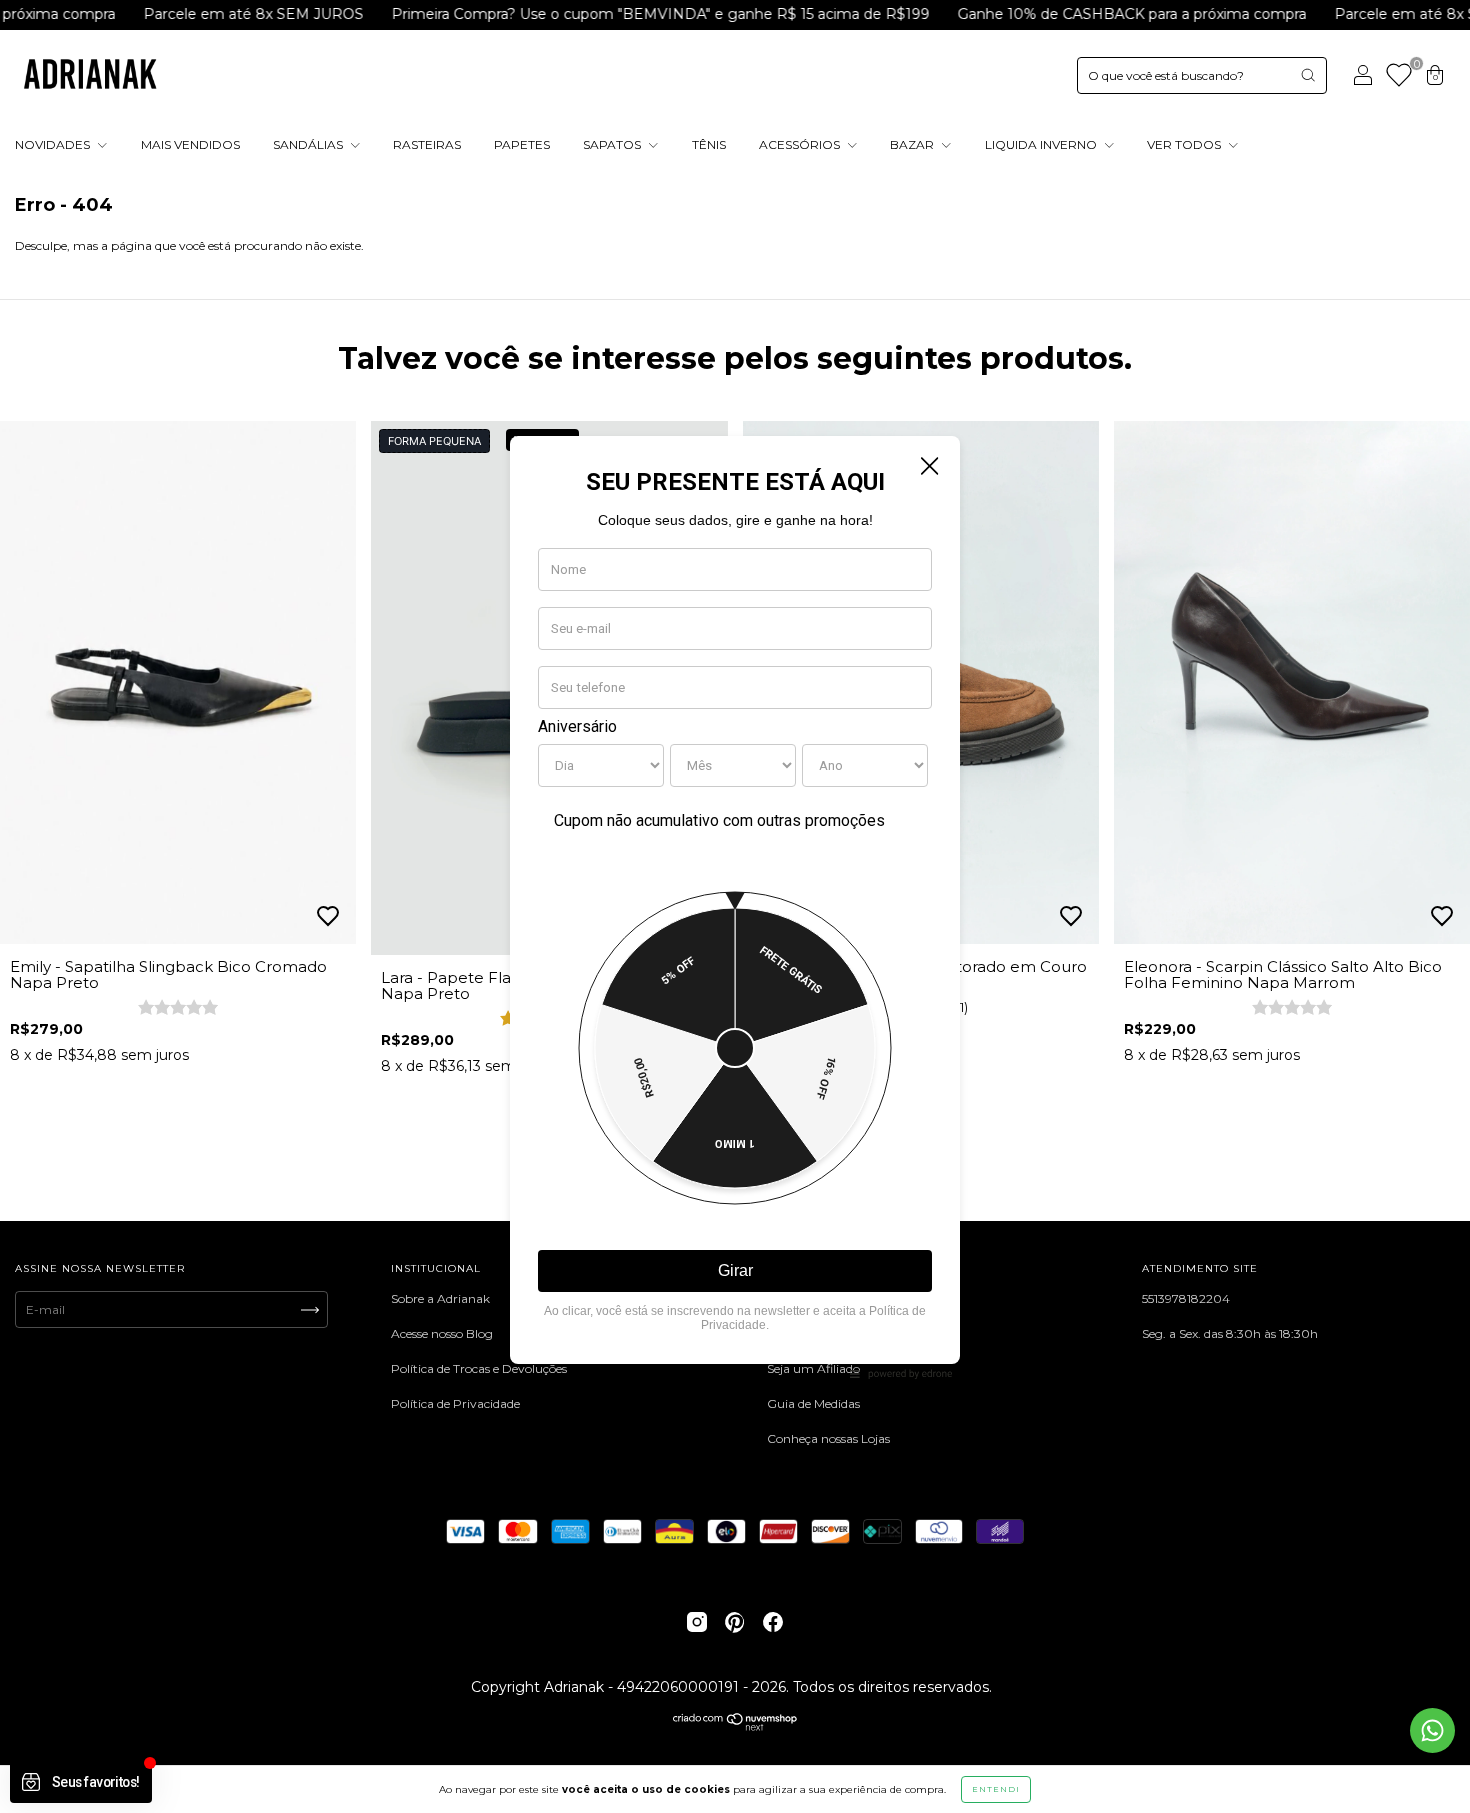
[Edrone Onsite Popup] (735, 906)
